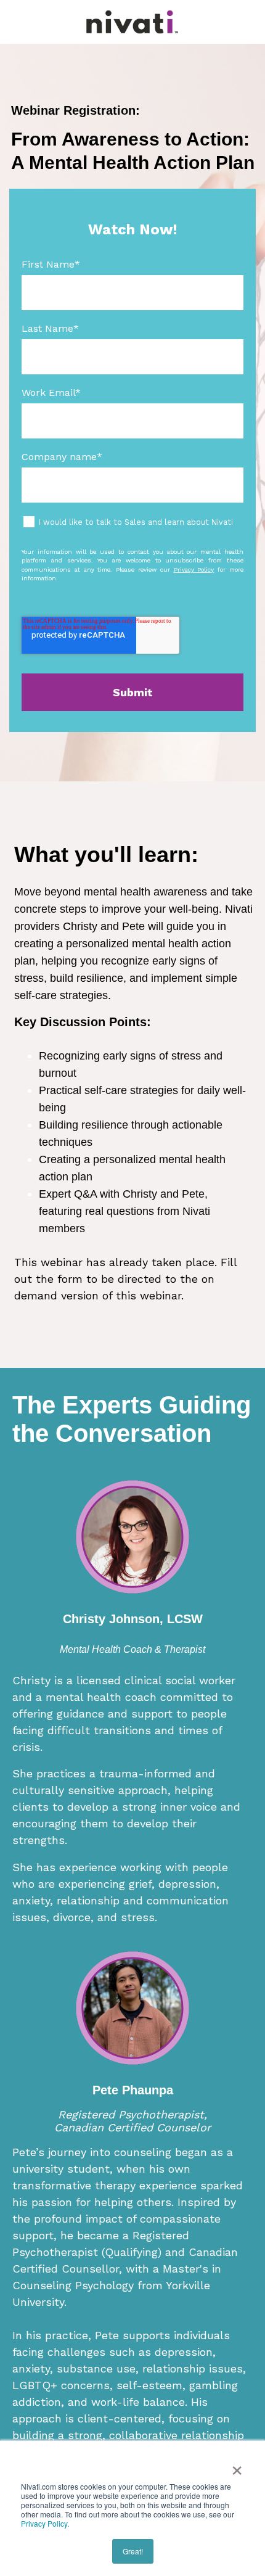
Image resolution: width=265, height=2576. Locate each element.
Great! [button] (133, 2551)
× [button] (237, 2466)
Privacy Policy (44, 2523)
